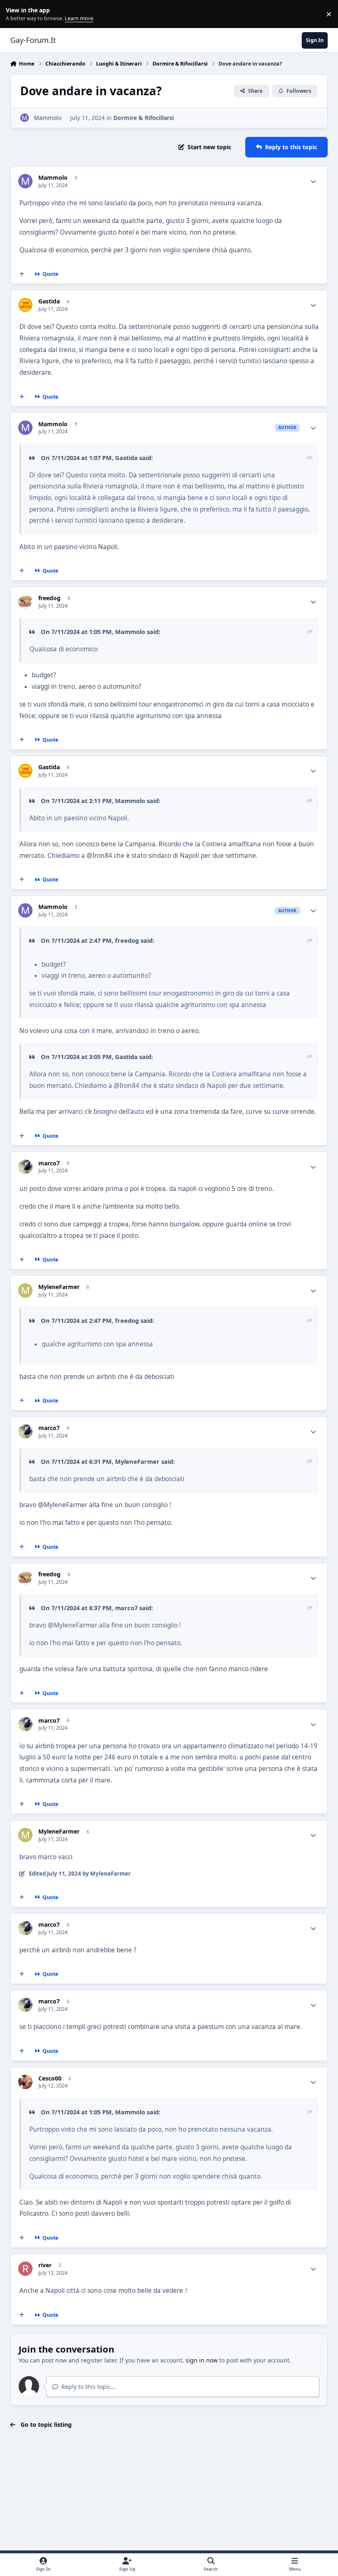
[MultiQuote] (21, 274)
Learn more (16, 14)
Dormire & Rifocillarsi (144, 118)
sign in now (202, 2360)
